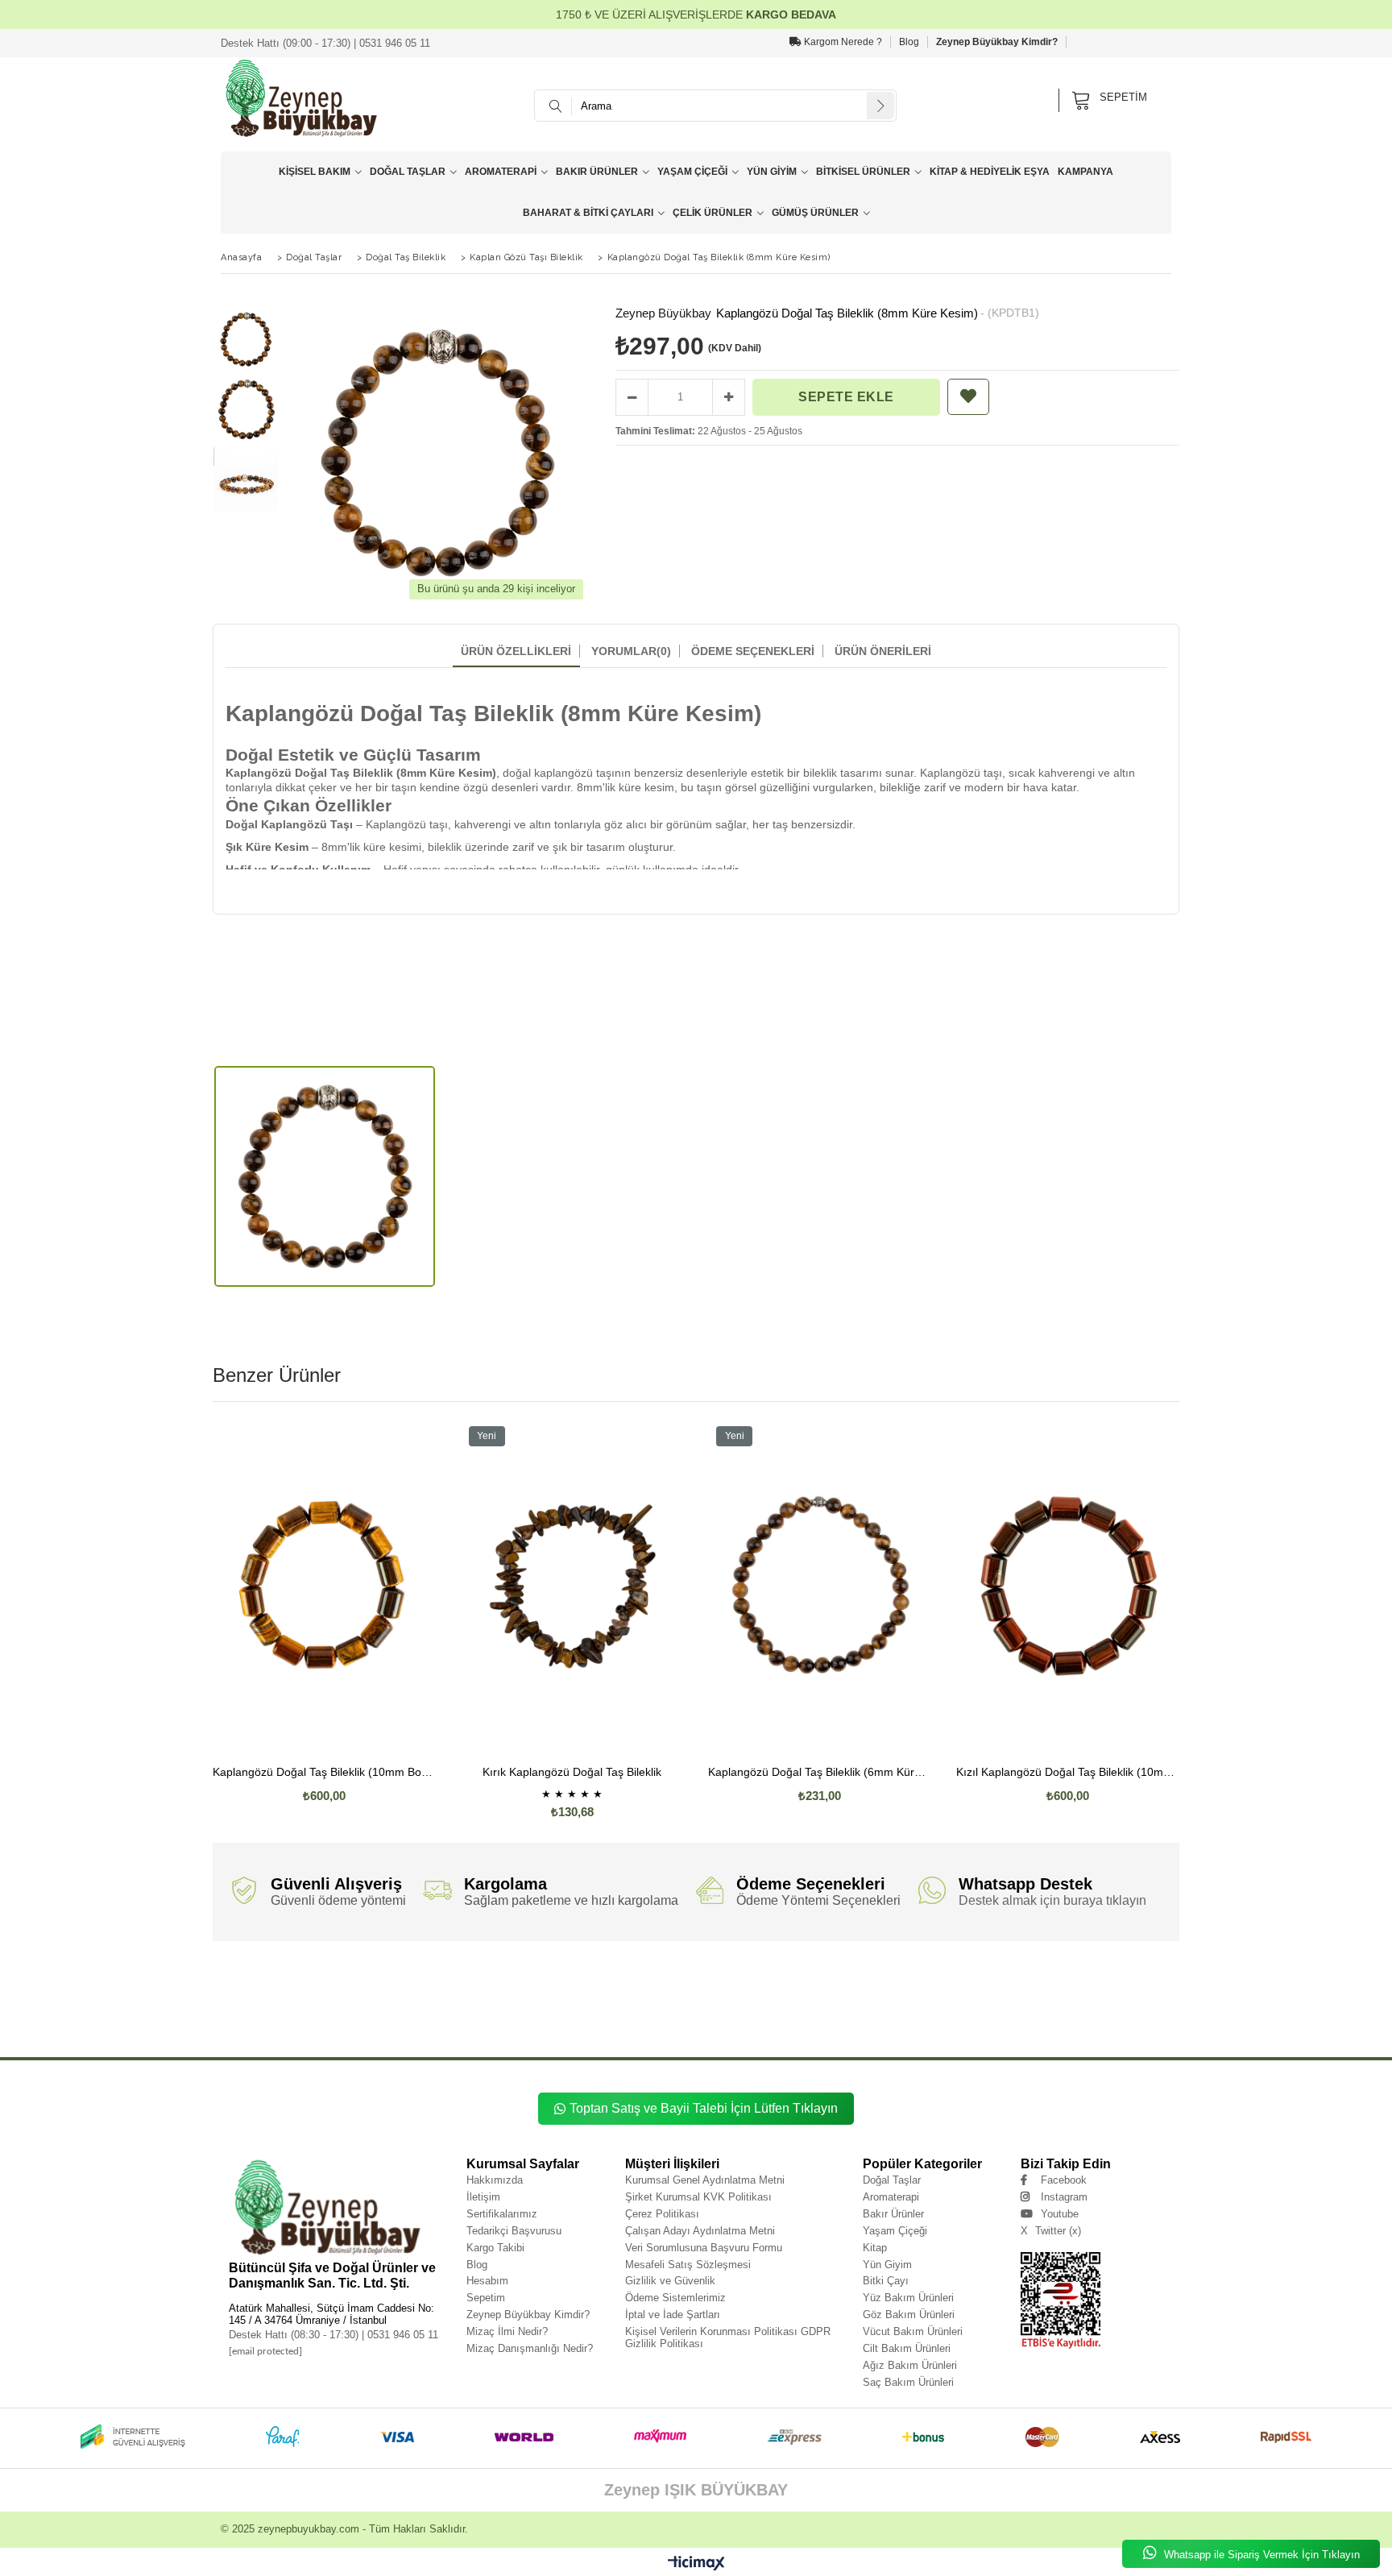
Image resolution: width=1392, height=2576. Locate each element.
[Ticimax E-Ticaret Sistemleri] (696, 2564)
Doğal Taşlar (408, 172)
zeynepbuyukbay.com (309, 2529)
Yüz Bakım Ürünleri (908, 2298)
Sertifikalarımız (502, 2214)
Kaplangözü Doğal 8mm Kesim (314, 2016)
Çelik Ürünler (713, 213)
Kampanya (1085, 172)
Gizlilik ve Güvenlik (670, 2281)
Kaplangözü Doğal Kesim (568, 2016)
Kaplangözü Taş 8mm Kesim (800, 2028)
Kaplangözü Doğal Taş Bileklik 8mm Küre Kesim (776, 1980)
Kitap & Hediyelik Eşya (990, 172)
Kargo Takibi (495, 2248)
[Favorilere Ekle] (968, 397)
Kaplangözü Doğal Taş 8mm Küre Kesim (611, 1992)
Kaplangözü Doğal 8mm (982, 2004)
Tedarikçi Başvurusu (514, 2231)
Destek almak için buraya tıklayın (1052, 1900)
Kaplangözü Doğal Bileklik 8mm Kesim (574, 2004)
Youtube (1060, 2214)
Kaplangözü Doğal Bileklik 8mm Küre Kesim (449, 2004)
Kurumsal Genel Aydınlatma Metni (705, 2180)
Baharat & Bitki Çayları (588, 213)
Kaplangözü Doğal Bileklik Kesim (893, 2004)
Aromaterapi (501, 172)
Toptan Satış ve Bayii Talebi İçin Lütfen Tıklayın (704, 2108)
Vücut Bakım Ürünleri (913, 2331)
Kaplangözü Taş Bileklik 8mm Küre (880, 2016)
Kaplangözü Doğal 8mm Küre (1065, 2004)
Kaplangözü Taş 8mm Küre (611, 2028)
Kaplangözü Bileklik (1104, 2028)
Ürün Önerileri (883, 651)
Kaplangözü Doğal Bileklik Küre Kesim (785, 2004)
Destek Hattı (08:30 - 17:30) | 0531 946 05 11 (333, 2335)
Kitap (875, 2248)
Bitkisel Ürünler (863, 172)
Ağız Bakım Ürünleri (910, 2365)
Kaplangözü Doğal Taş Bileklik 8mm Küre (643, 1980)
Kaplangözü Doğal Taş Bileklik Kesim (306, 1992)
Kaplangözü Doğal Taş (344, 1980)
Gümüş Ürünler (815, 213)
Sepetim (486, 2298)
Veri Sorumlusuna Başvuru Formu (704, 2248)
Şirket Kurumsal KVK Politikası (698, 2197)
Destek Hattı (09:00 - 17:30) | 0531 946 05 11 (325, 43)
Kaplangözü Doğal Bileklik (1099, 1992)
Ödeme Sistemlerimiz (675, 2298)
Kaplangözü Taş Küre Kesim (956, 2028)
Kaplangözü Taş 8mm (534, 2028)
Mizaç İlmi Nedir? (507, 2331)
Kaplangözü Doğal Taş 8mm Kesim (725, 1992)
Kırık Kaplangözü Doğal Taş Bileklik (572, 1772)
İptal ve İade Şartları (673, 2315)
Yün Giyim (772, 172)
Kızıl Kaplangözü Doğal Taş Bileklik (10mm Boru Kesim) (1068, 1772)
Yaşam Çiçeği (692, 172)
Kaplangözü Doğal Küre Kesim (482, 2016)
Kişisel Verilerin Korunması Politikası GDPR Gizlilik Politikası (728, 2337)
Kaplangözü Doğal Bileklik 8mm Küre (328, 2004)
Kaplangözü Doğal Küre (398, 2016)
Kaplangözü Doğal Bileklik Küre (680, 2004)
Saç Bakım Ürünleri (908, 2382)
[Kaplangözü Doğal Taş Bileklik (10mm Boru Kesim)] (325, 1586)
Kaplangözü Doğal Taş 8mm (406, 1992)
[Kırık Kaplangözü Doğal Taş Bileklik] (573, 1586)
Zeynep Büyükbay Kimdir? (997, 42)
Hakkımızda (495, 2180)
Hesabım (487, 2281)
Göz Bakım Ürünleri (909, 2315)
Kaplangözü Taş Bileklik (698, 2016)
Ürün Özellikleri (516, 651)
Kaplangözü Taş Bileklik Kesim (453, 2028)
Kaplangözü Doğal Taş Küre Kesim (916, 1992)
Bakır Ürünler (597, 172)
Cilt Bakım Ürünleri (907, 2348)
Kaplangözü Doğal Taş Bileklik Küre (1029, 1980)
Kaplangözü (228, 1980)
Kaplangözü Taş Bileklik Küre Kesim (351, 2028)
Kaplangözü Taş (634, 2016)
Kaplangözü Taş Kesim (1036, 2028)
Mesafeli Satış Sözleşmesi (688, 2265)
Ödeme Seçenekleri (753, 651)
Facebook (1064, 2180)
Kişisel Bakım (315, 172)
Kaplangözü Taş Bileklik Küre (252, 2028)
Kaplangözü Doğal (279, 1980)
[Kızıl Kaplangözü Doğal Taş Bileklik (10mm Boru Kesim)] (1068, 1586)
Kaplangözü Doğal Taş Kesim (1013, 1992)
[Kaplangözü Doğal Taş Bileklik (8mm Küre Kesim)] (325, 1177)
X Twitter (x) (1051, 2231)
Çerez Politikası (662, 2214)
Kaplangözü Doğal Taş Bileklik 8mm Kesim (911, 1980)
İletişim (483, 2197)
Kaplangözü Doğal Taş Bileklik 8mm (527, 1980)
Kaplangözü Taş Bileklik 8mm (781, 2016)
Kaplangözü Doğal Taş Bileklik (426, 1980)
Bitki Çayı (886, 2281)
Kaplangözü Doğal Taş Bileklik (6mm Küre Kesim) (820, 1772)
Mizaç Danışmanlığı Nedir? (530, 2348)
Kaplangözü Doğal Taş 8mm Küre (500, 1992)
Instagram (1064, 2197)
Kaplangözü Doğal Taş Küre (820, 1992)
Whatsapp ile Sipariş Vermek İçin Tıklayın (1260, 2555)
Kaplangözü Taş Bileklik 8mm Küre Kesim (995, 2016)
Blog (909, 42)
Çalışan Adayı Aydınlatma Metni (700, 2231)
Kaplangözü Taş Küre (878, 2028)
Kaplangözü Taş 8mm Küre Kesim (704, 2028)
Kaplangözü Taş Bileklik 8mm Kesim (1112, 2016)
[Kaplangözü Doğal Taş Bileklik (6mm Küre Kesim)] (820, 1586)
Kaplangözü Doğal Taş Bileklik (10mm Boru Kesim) (325, 1772)
